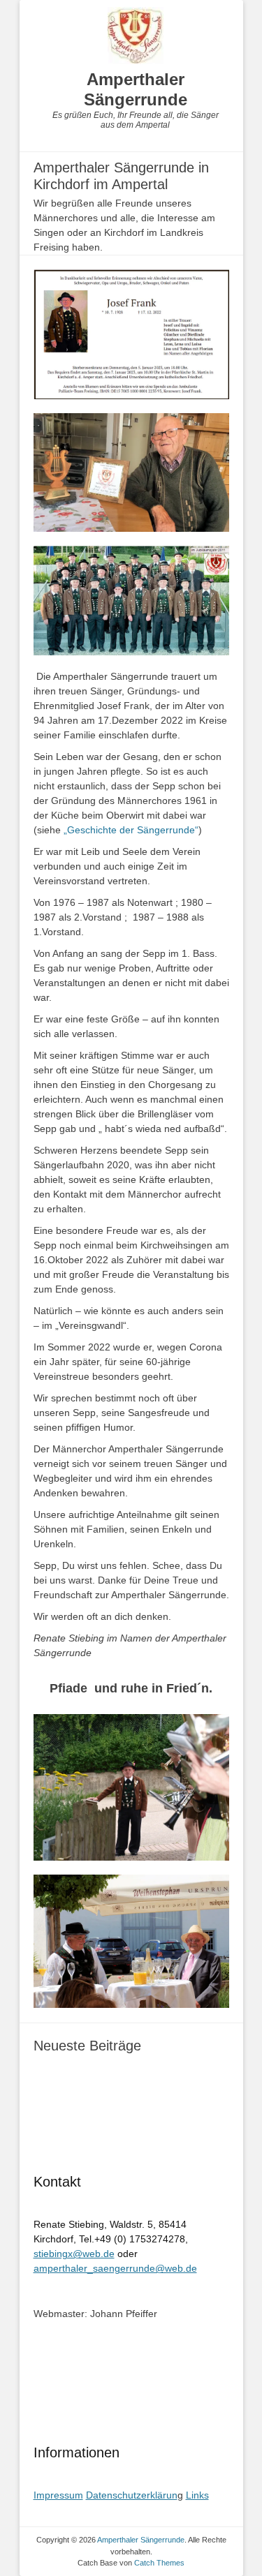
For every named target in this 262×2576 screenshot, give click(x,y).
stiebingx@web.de (74, 2254)
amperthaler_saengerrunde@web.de (115, 2268)
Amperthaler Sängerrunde (136, 89)
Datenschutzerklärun (132, 2495)
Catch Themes (159, 2563)
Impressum (58, 2495)
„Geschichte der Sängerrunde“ (131, 830)
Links (197, 2495)
